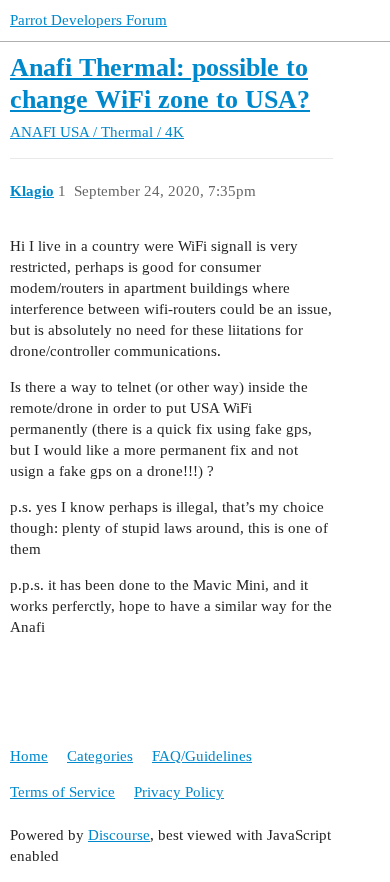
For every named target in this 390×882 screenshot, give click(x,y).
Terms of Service (62, 792)
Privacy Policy (179, 792)
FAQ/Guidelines (202, 756)
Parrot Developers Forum (88, 20)
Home (29, 756)
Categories (100, 756)
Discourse (119, 835)
